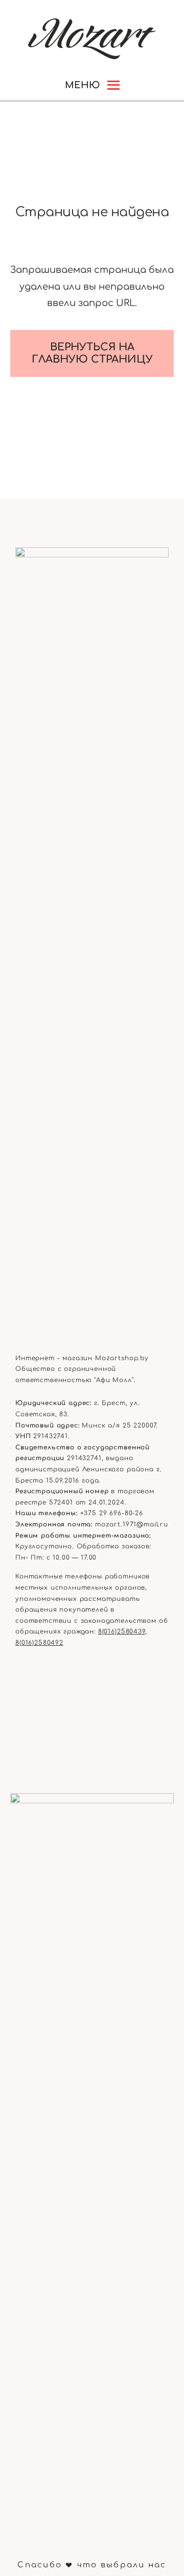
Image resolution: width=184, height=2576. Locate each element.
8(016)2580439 (122, 1631)
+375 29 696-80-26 (112, 1513)
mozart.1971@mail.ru (132, 1524)
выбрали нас (134, 2565)
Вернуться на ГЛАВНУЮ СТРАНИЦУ (92, 353)
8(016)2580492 (39, 1643)
